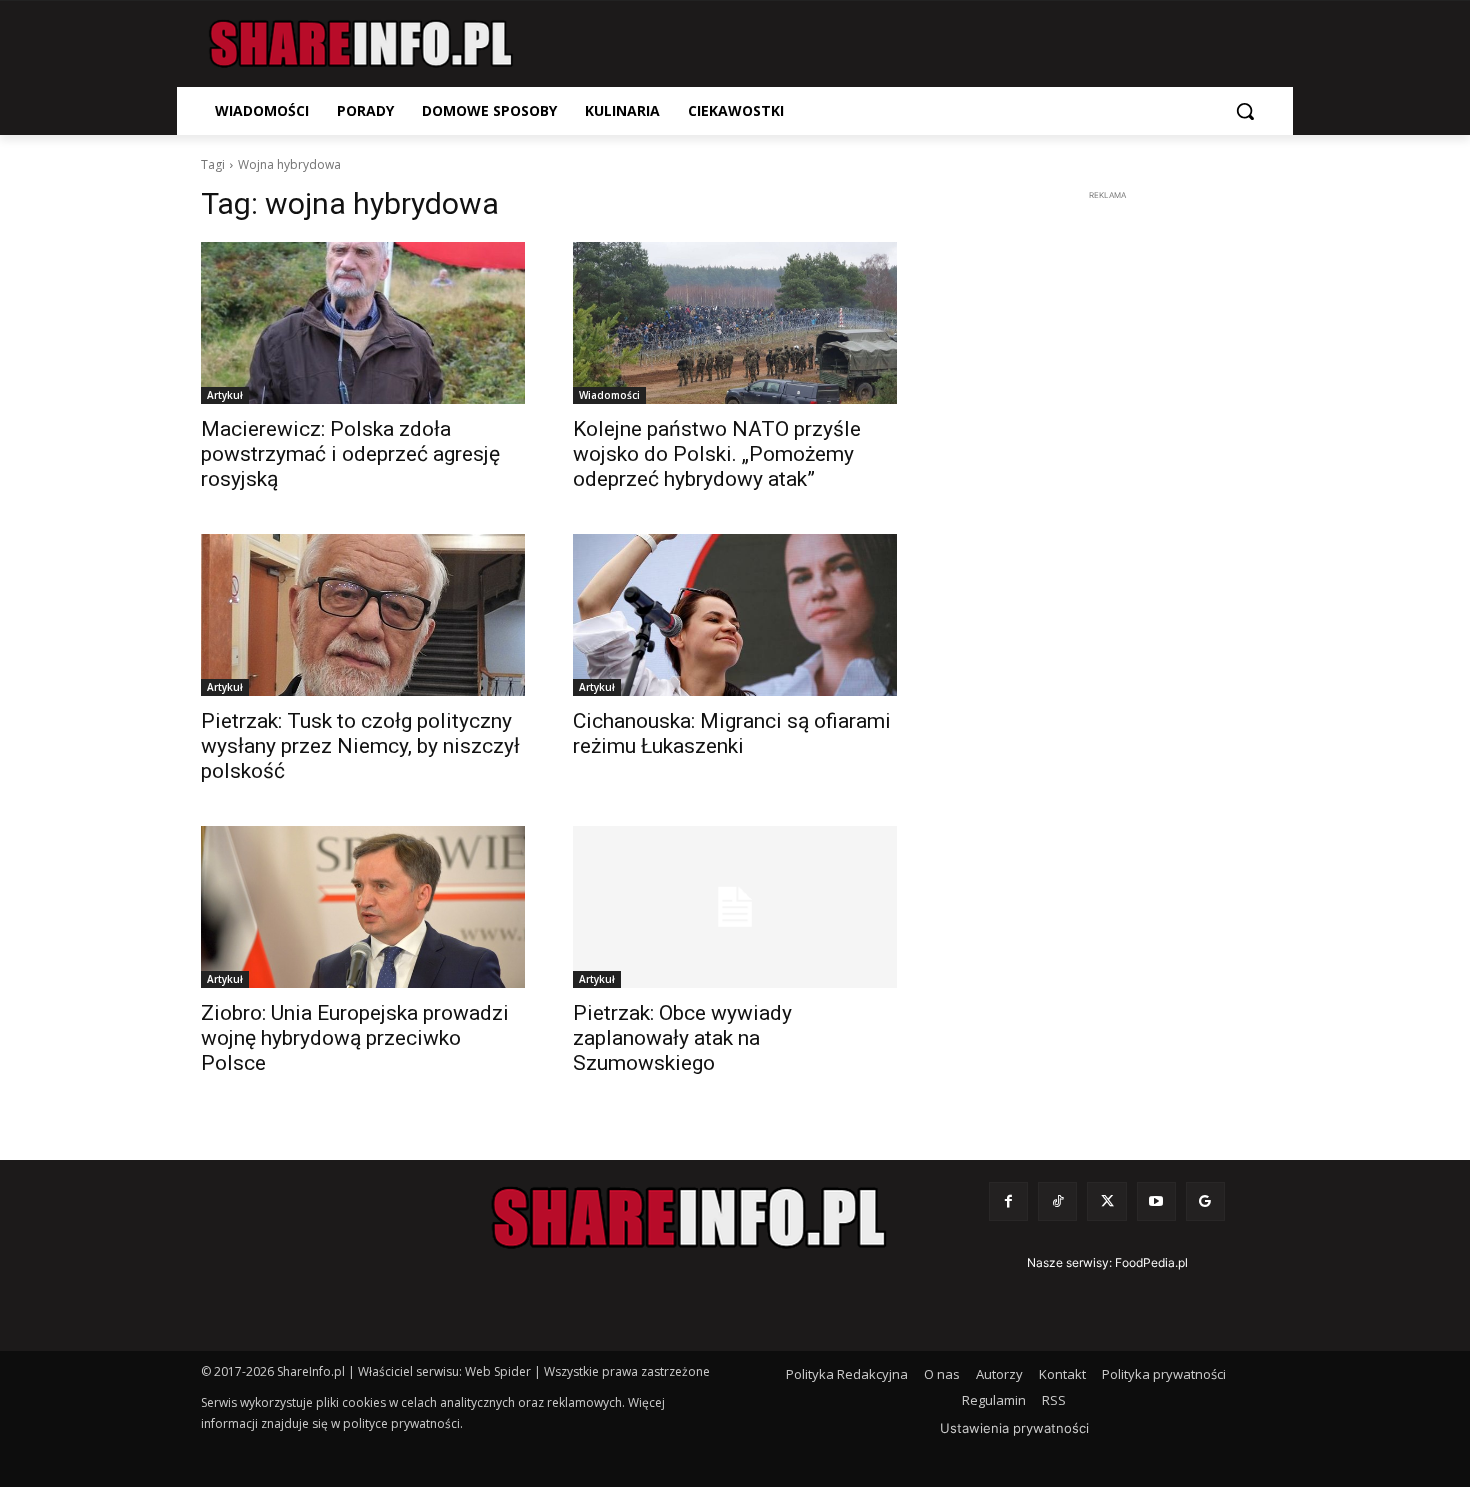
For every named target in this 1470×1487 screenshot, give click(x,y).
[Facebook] (1008, 1201)
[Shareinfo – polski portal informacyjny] (361, 44)
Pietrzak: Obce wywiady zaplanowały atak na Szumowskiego (682, 1038)
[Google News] (1205, 1201)
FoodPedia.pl (1151, 1262)
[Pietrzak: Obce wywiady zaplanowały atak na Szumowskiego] (735, 907)
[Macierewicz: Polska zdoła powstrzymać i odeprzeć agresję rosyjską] (363, 323)
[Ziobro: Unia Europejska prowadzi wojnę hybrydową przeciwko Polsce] (363, 907)
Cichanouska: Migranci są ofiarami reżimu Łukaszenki (732, 733)
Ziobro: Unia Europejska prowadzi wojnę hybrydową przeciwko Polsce (355, 1038)
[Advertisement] (1107, 506)
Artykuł (225, 395)
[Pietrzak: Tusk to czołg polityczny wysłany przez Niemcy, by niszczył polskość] (363, 615)
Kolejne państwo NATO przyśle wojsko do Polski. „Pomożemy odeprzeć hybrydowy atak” (717, 454)
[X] (1106, 1201)
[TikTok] (1057, 1201)
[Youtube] (1156, 1201)
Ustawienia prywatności (1014, 1428)
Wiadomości (609, 395)
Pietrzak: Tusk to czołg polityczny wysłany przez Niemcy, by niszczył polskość (360, 746)
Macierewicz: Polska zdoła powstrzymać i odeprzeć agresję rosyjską (350, 454)
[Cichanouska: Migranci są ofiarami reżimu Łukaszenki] (735, 615)
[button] (1245, 111)
